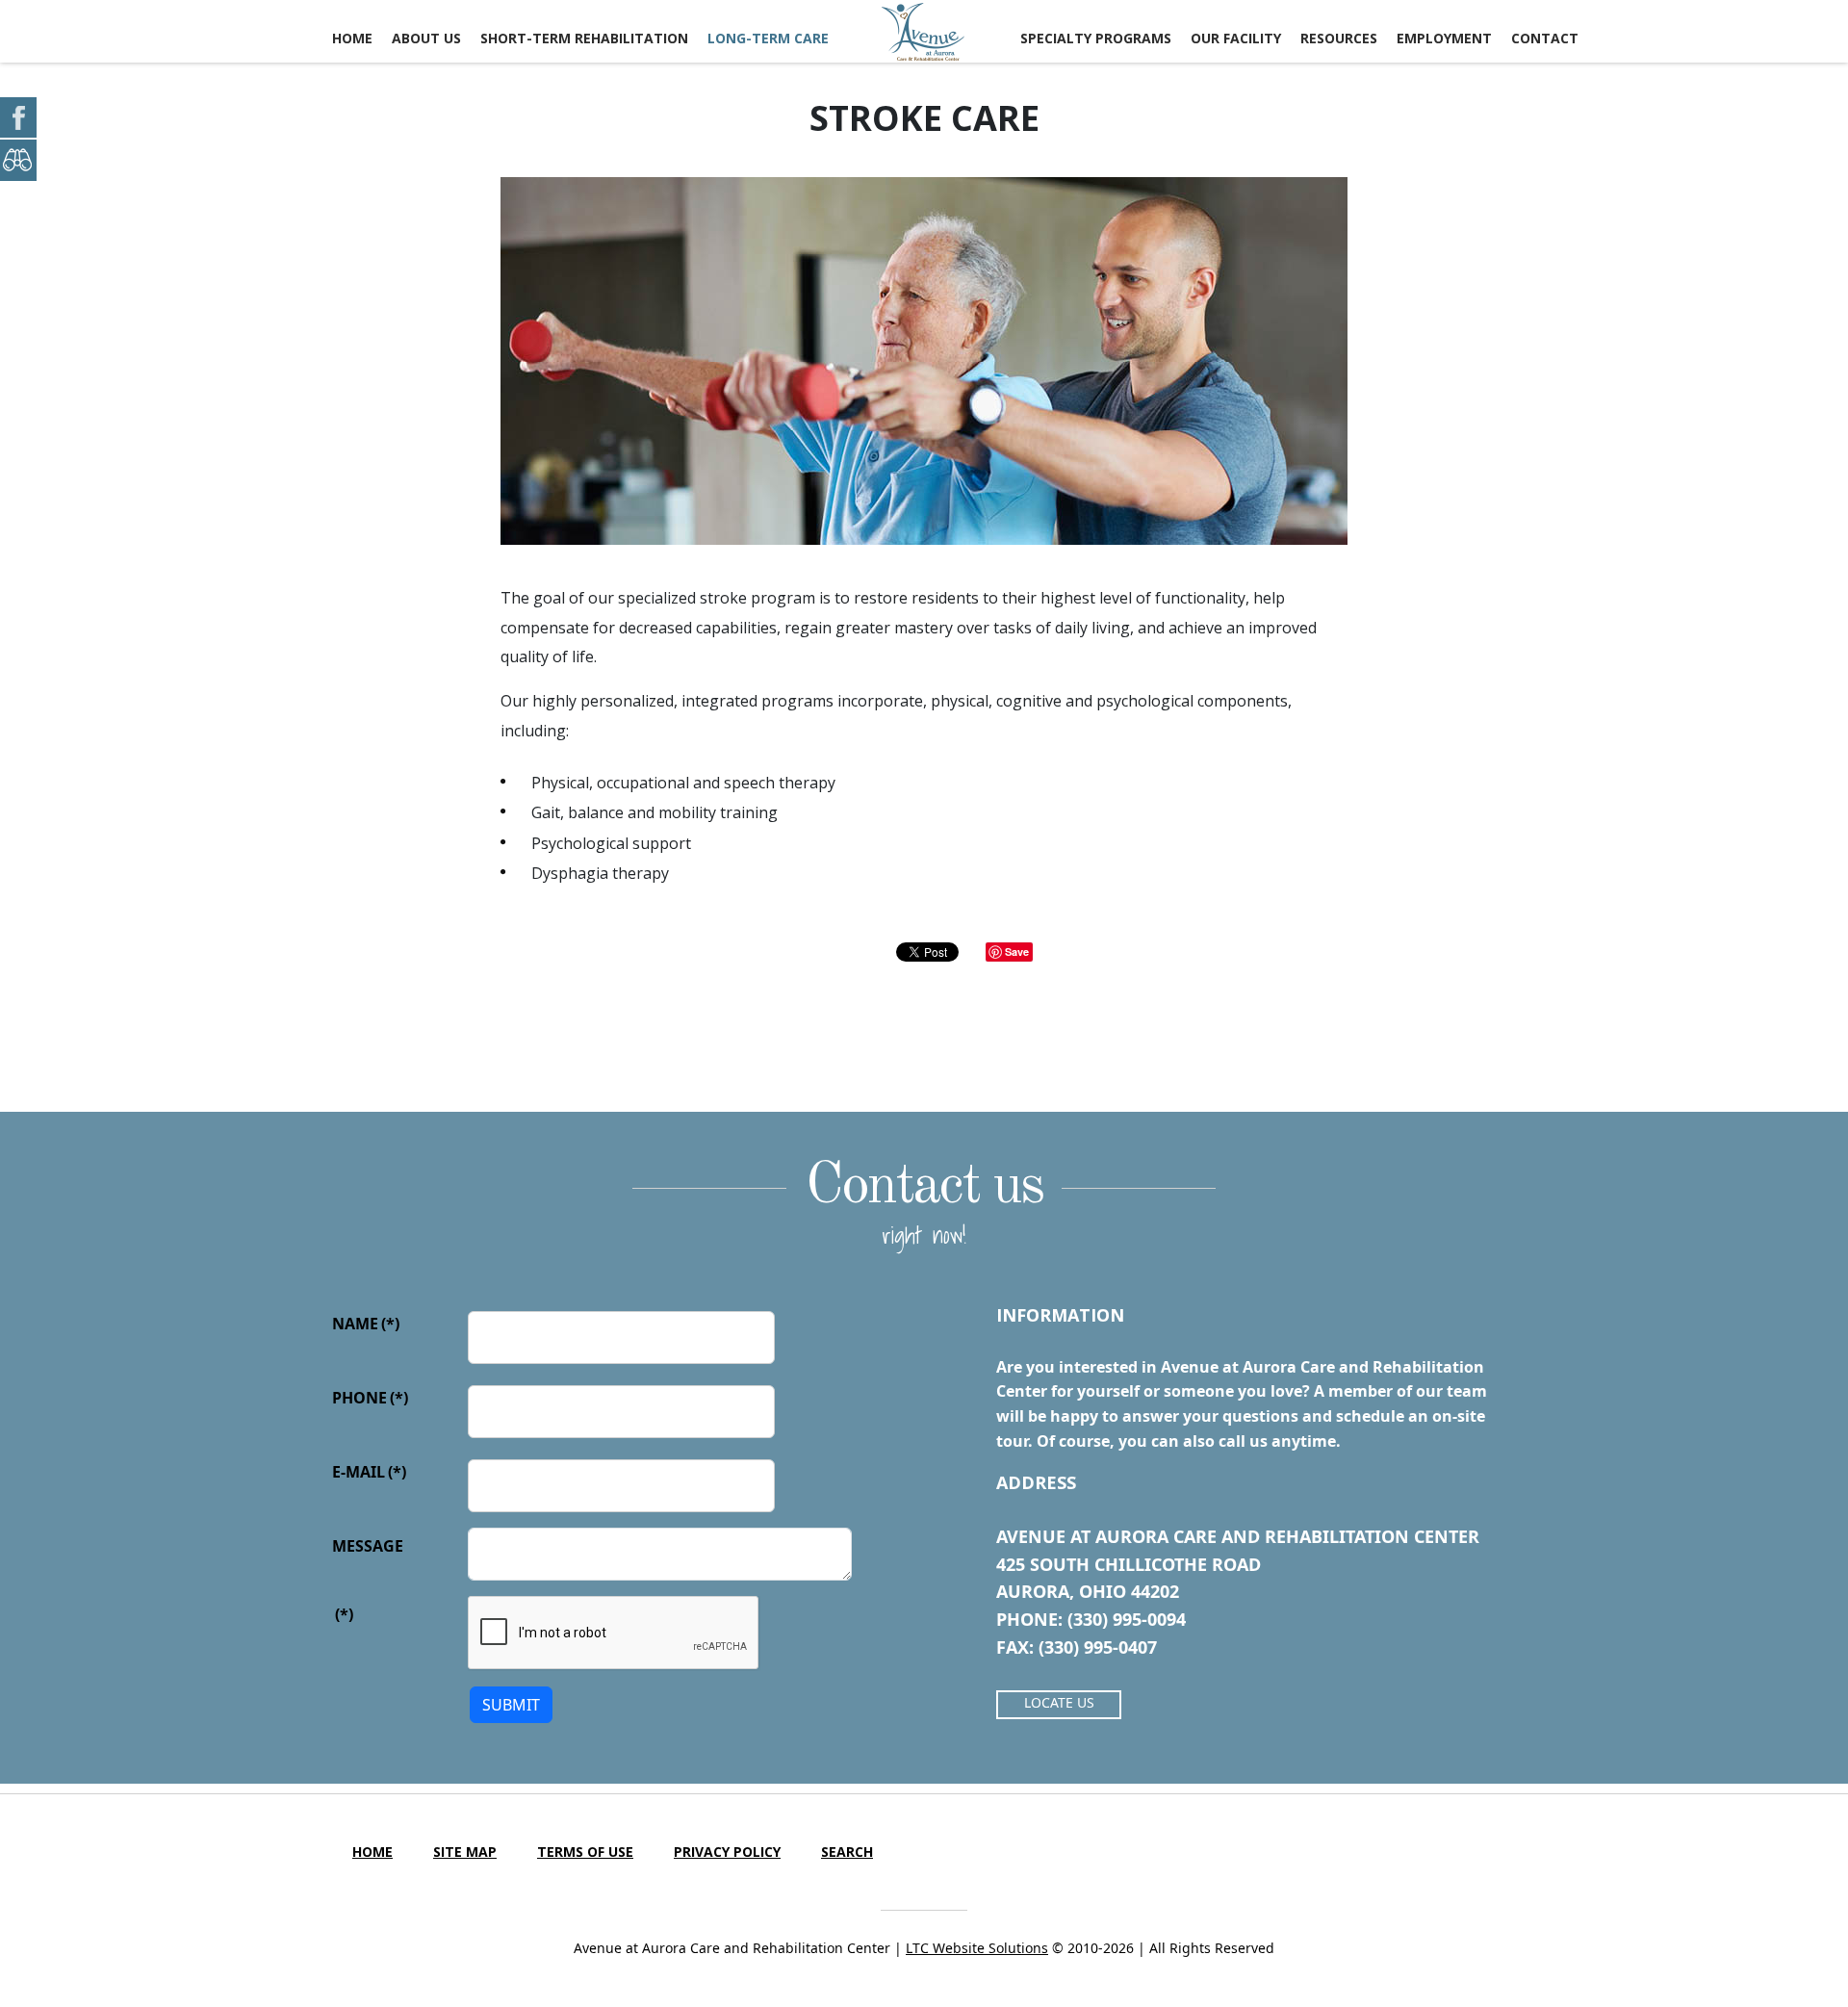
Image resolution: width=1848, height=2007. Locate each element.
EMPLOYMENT (1444, 38)
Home (352, 38)
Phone (370, 1398)
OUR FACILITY (1236, 38)
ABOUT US (426, 38)
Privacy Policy (727, 1852)
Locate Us (1059, 1702)
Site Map (465, 1852)
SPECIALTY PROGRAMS (1096, 38)
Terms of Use (585, 1852)
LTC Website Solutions (977, 1948)
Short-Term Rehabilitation (584, 38)
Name (366, 1324)
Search (847, 1852)
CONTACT (1545, 38)
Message (368, 1546)
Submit (511, 1705)
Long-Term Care (768, 38)
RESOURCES (1339, 38)
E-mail (369, 1472)
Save (1017, 952)
